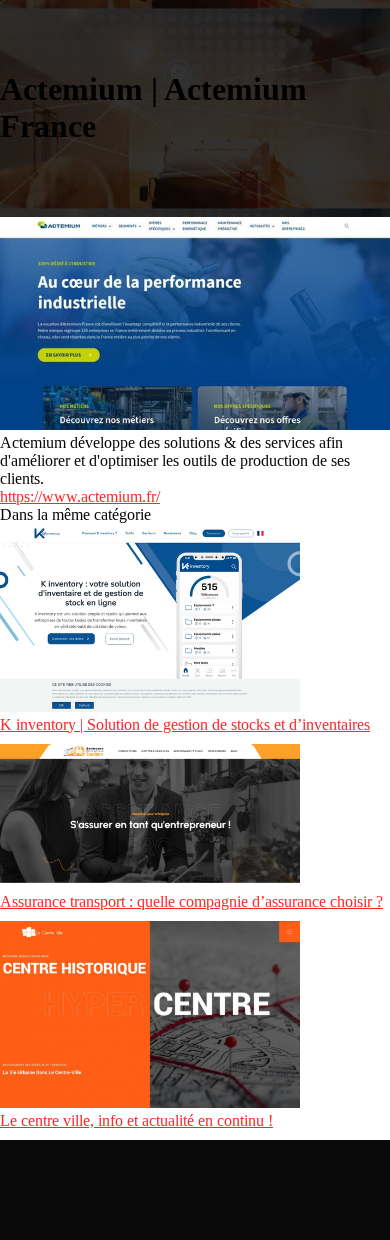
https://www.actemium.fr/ (80, 496)
